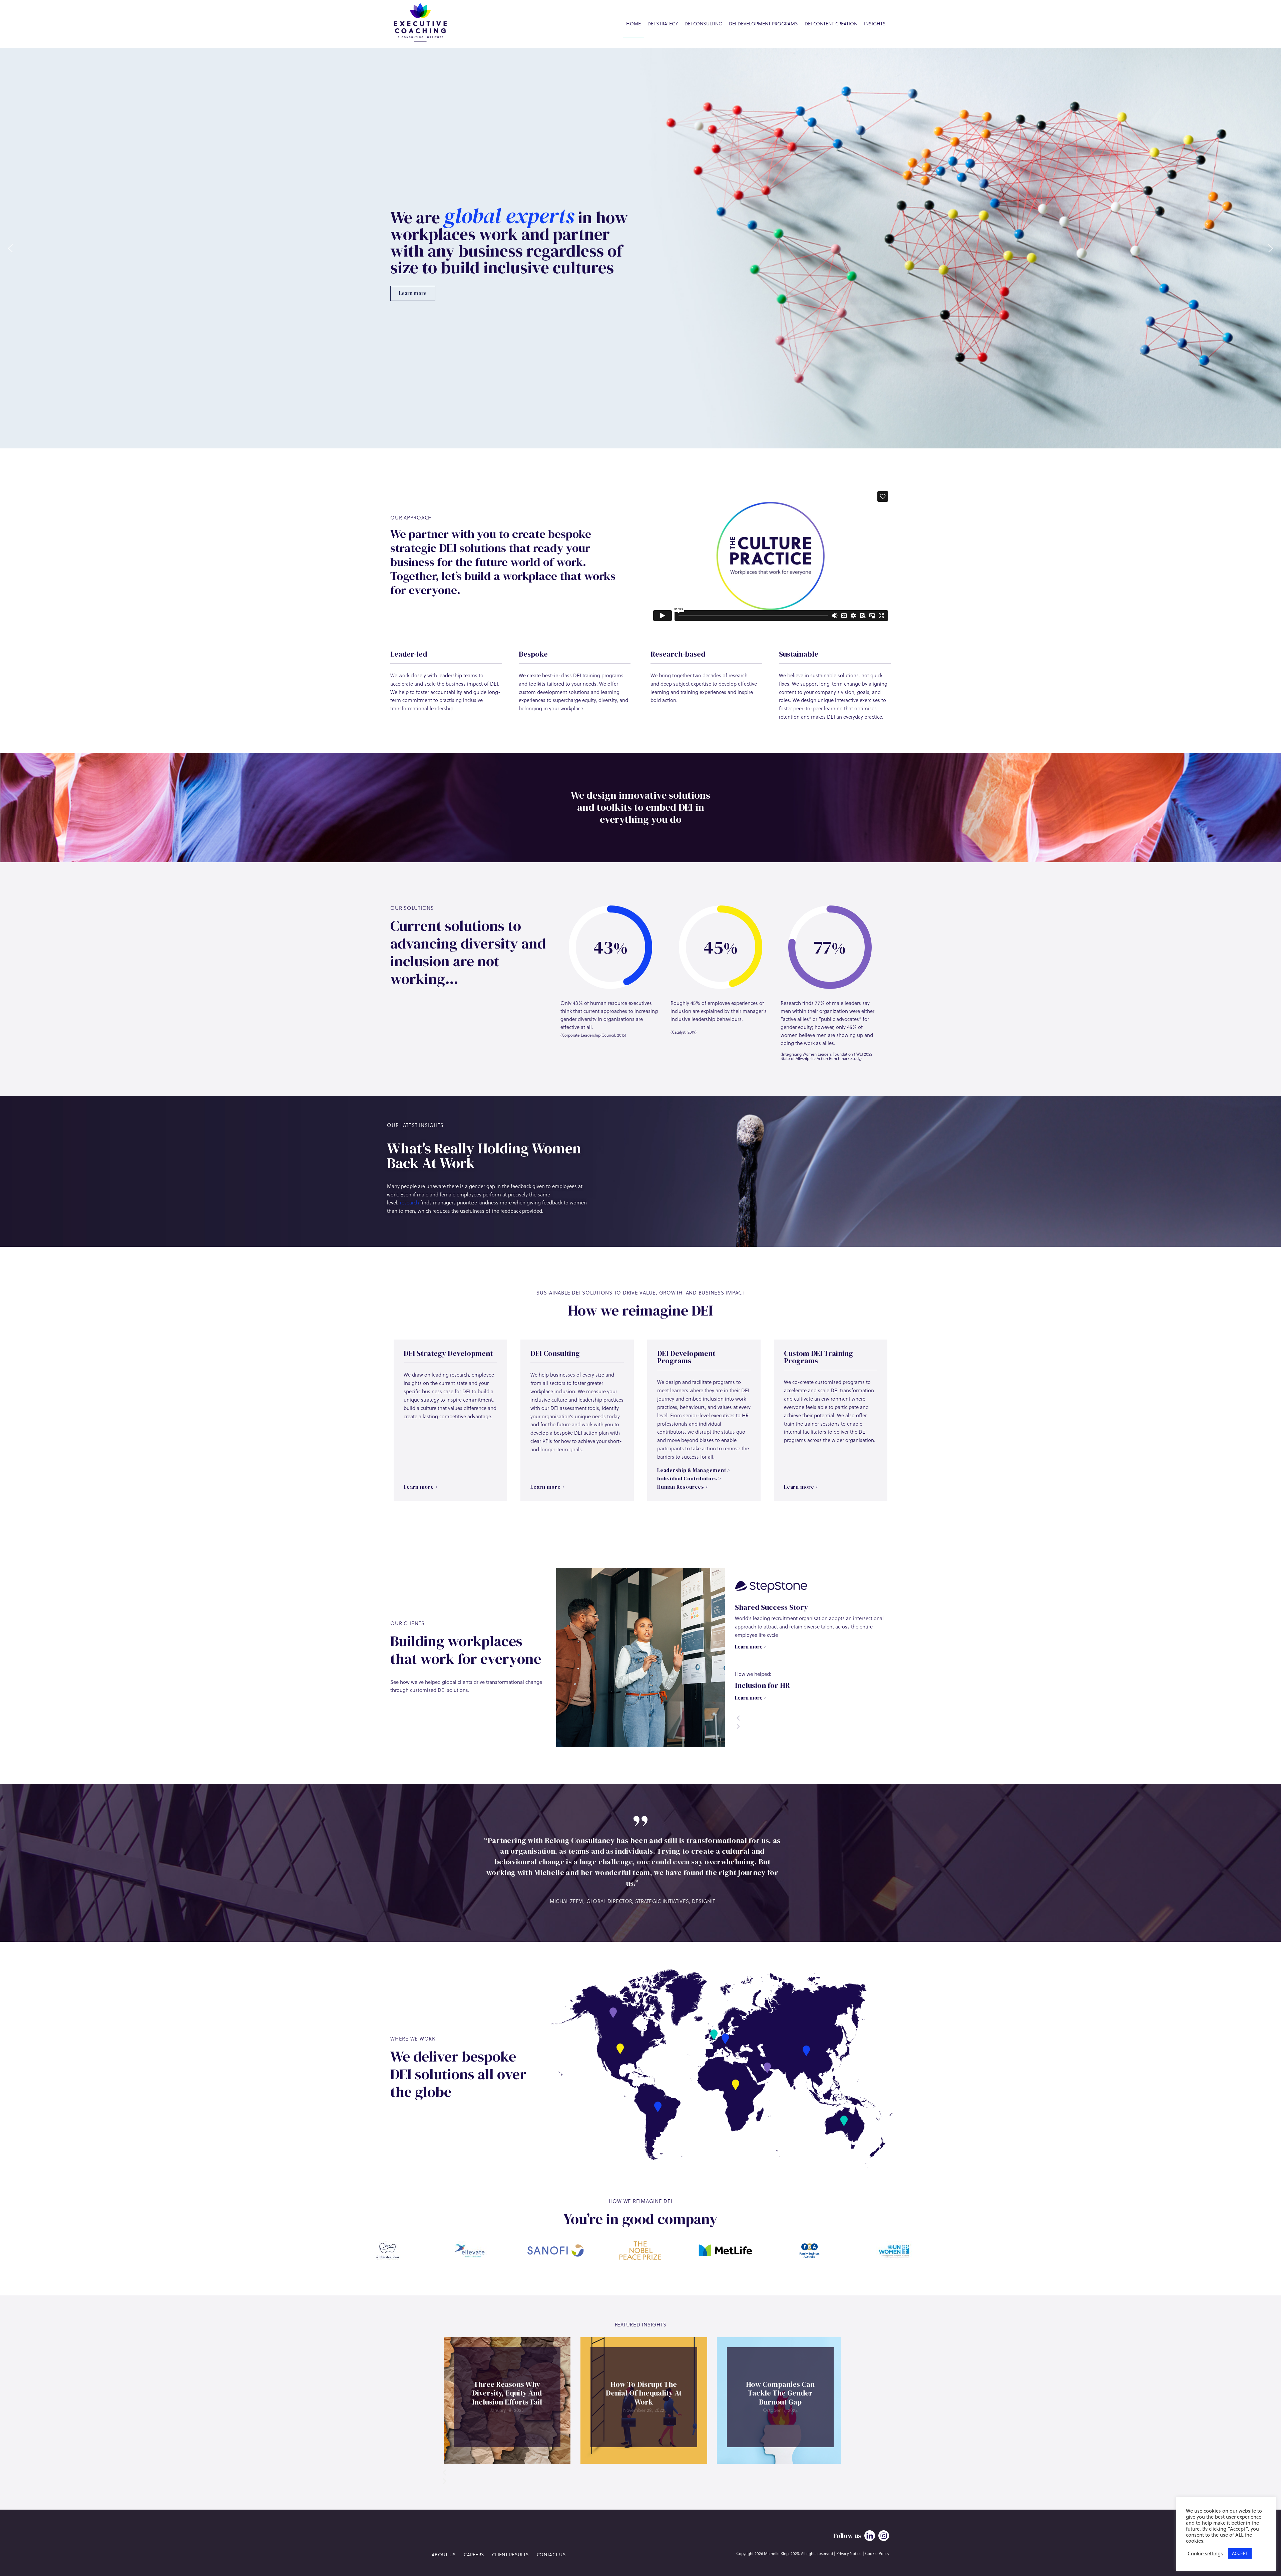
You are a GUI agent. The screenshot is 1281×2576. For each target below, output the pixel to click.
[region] (640, 248)
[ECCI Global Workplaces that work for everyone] (420, 24)
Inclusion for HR (762, 1685)
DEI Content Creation (831, 24)
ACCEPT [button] (1240, 2553)
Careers (474, 2554)
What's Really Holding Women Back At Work (484, 1156)
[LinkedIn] (870, 2536)
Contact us (551, 2554)
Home (633, 24)
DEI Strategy (663, 24)
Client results (510, 2554)
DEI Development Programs (763, 24)
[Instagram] (884, 2536)
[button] (10, 248)
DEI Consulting (703, 24)
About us (444, 2554)
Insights (875, 24)
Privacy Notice (849, 2553)
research (409, 1202)
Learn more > (751, 1646)
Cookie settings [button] (1205, 2554)
